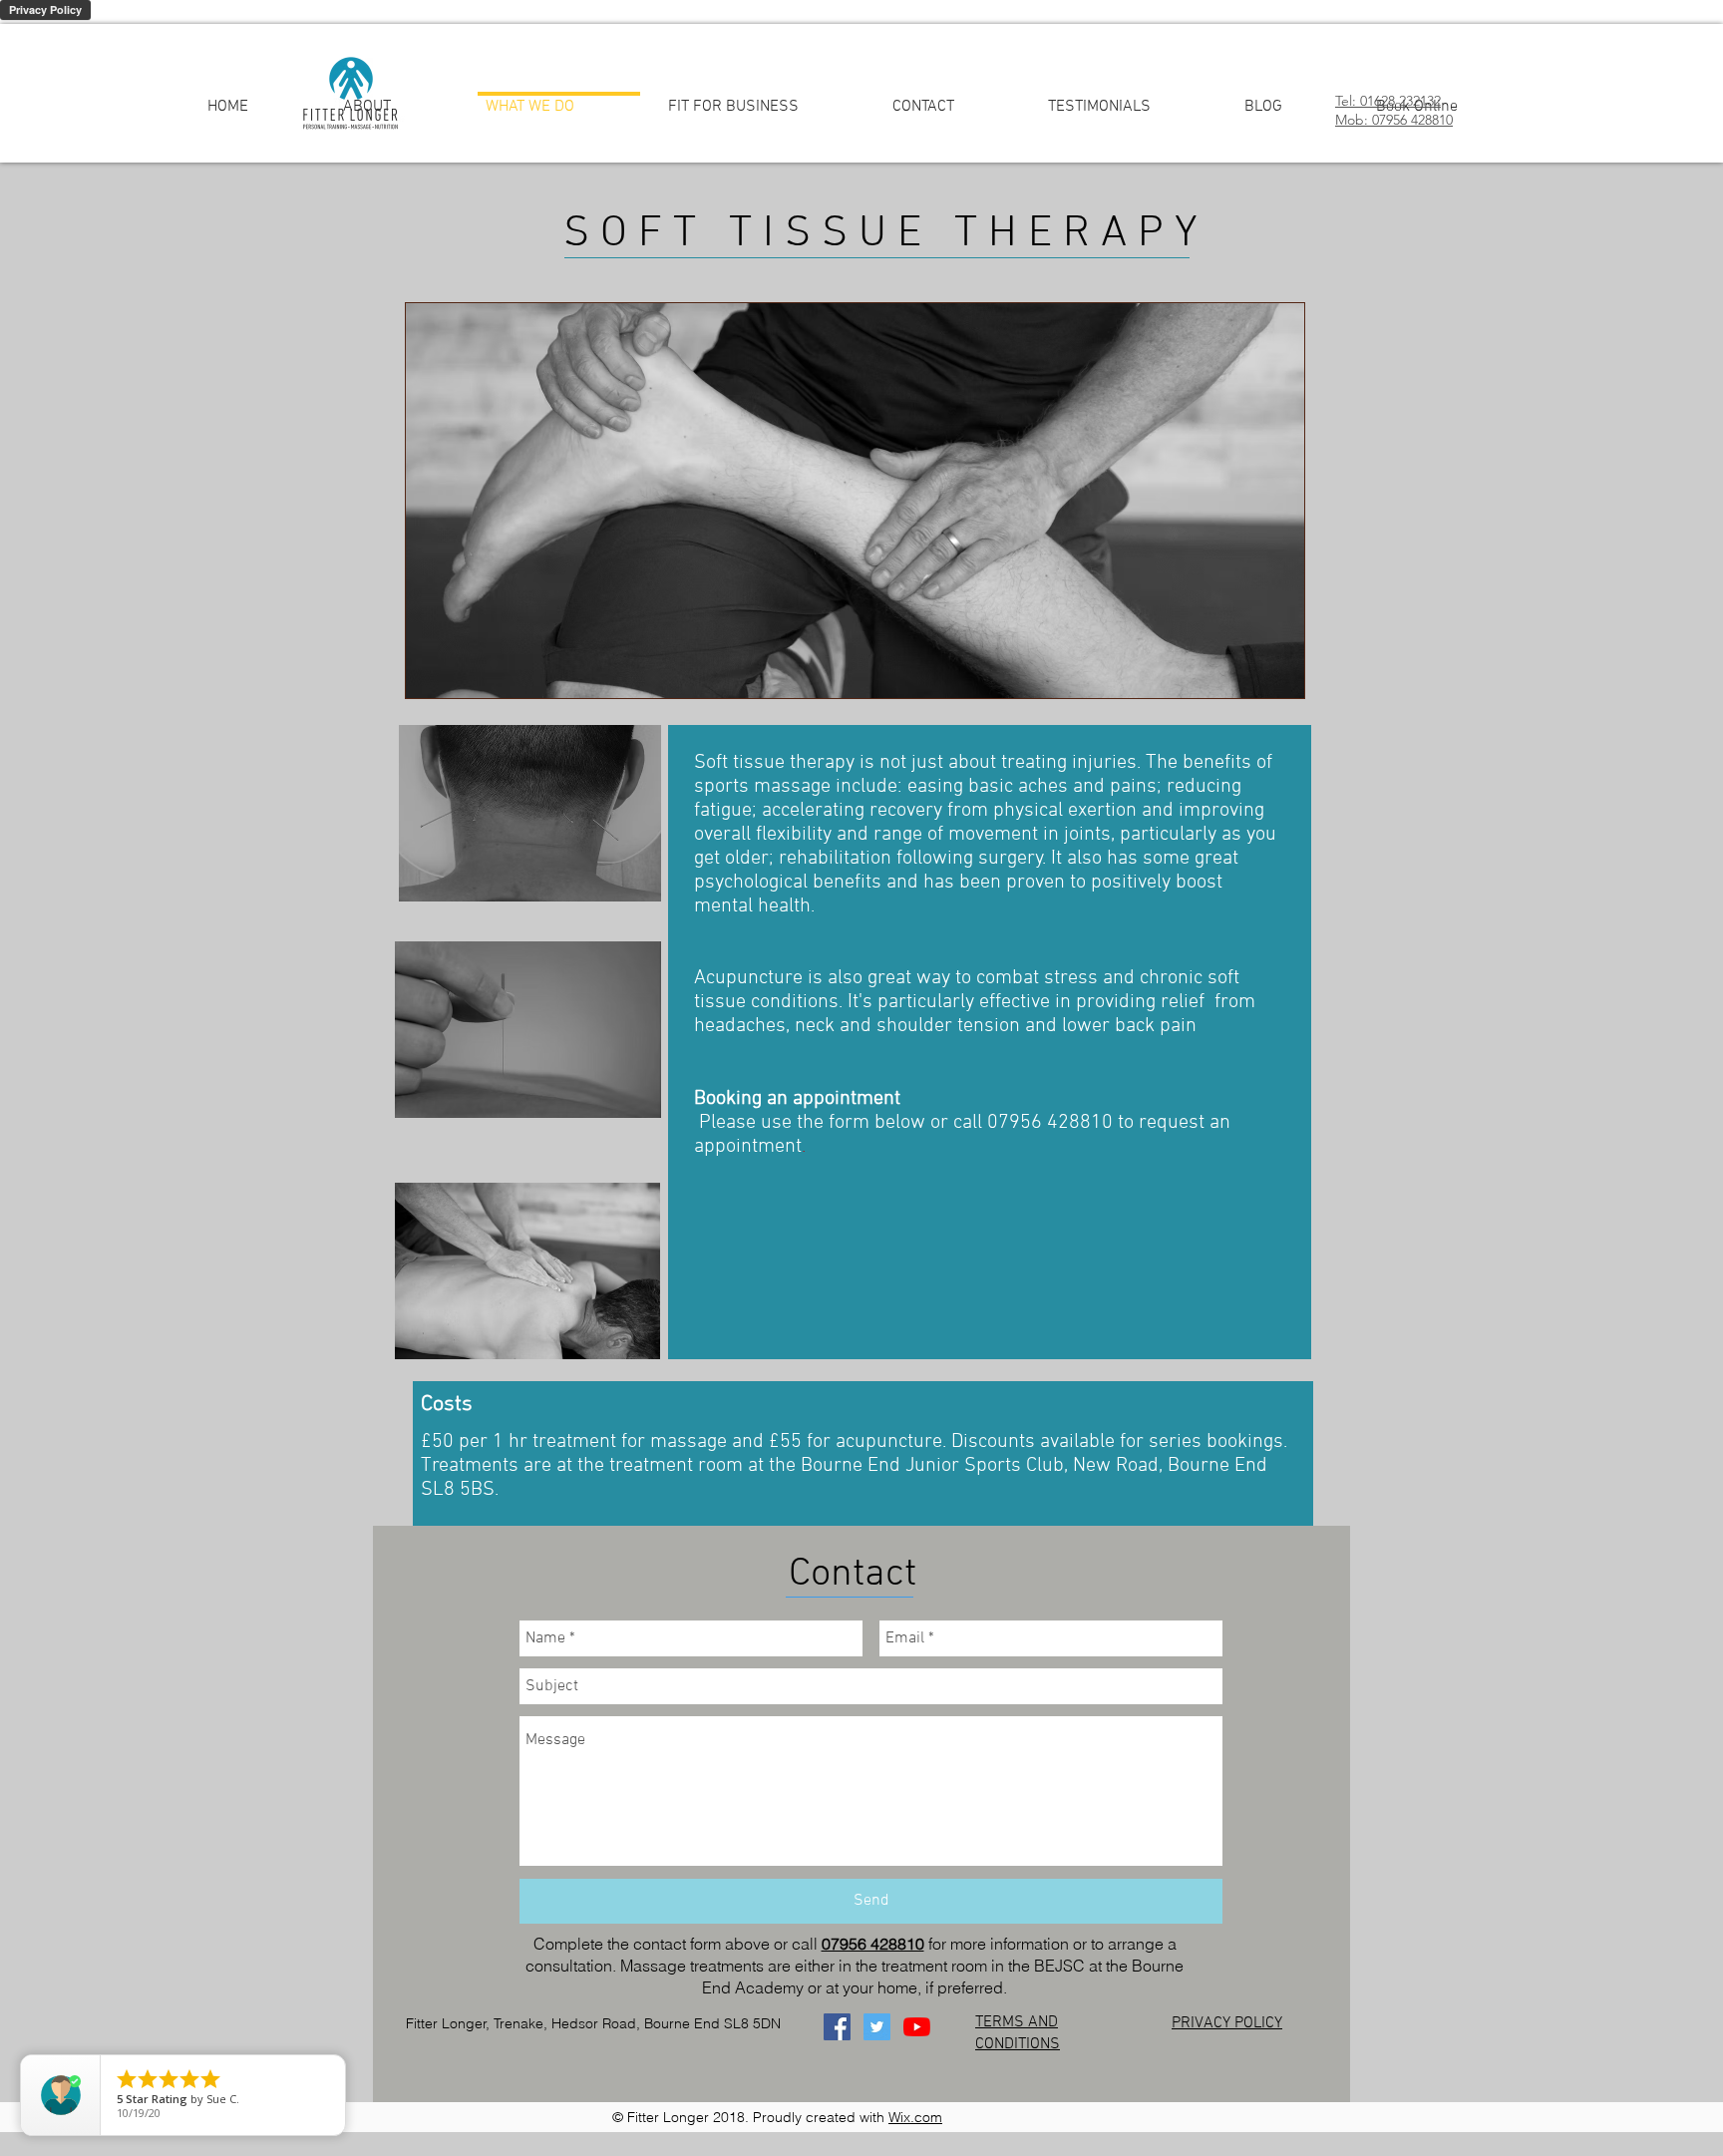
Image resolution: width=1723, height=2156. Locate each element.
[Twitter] (877, 2027)
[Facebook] (837, 2027)
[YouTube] (917, 2027)
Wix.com (915, 2117)
